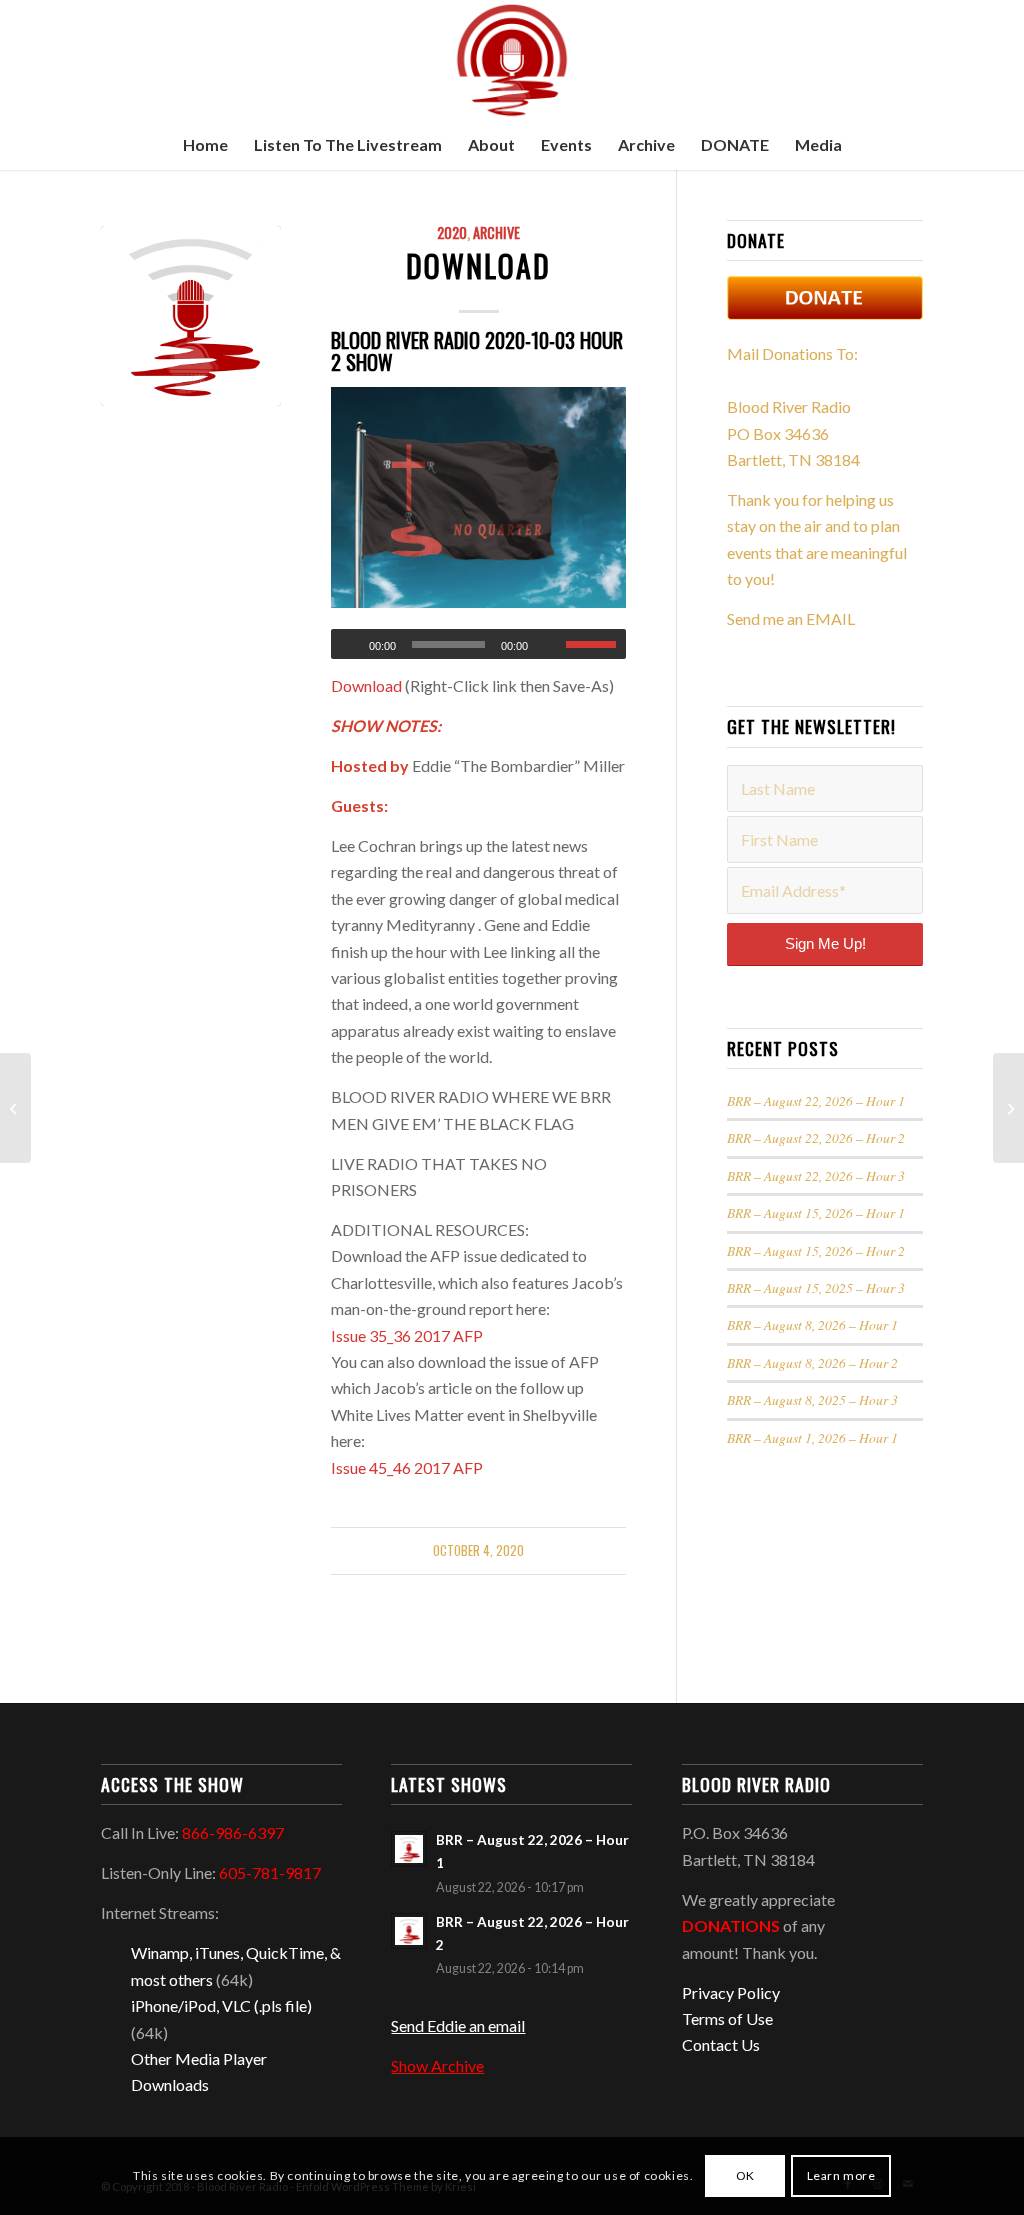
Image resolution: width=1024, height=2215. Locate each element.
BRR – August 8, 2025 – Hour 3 (812, 1399)
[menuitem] (205, 145)
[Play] (347, 645)
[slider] (596, 644)
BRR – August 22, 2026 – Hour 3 (816, 1175)
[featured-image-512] (191, 316)
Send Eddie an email (458, 2025)
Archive (496, 232)
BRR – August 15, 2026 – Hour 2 (816, 1250)
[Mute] (550, 645)
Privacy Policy (731, 1992)
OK (745, 2175)
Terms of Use (727, 2018)
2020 (452, 232)
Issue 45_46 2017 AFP (407, 1467)
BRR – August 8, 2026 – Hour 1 (812, 1324)
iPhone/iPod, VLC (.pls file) (221, 2005)
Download (478, 265)
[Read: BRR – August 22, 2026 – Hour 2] (409, 1931)
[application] (478, 644)
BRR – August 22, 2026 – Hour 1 (816, 1100)
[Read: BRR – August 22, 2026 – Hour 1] (409, 1849)
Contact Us (721, 2044)
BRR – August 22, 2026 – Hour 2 (816, 1137)
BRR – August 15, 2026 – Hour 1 (816, 1212)
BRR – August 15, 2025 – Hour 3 (816, 1287)
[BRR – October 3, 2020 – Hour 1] (1008, 1108)
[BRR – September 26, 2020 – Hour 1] (15, 1108)
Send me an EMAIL (791, 618)
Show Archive (437, 2065)
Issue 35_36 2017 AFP (407, 1335)
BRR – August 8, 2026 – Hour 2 (812, 1362)
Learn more (841, 2175)
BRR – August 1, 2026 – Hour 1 (812, 1437)
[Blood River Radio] (512, 60)
